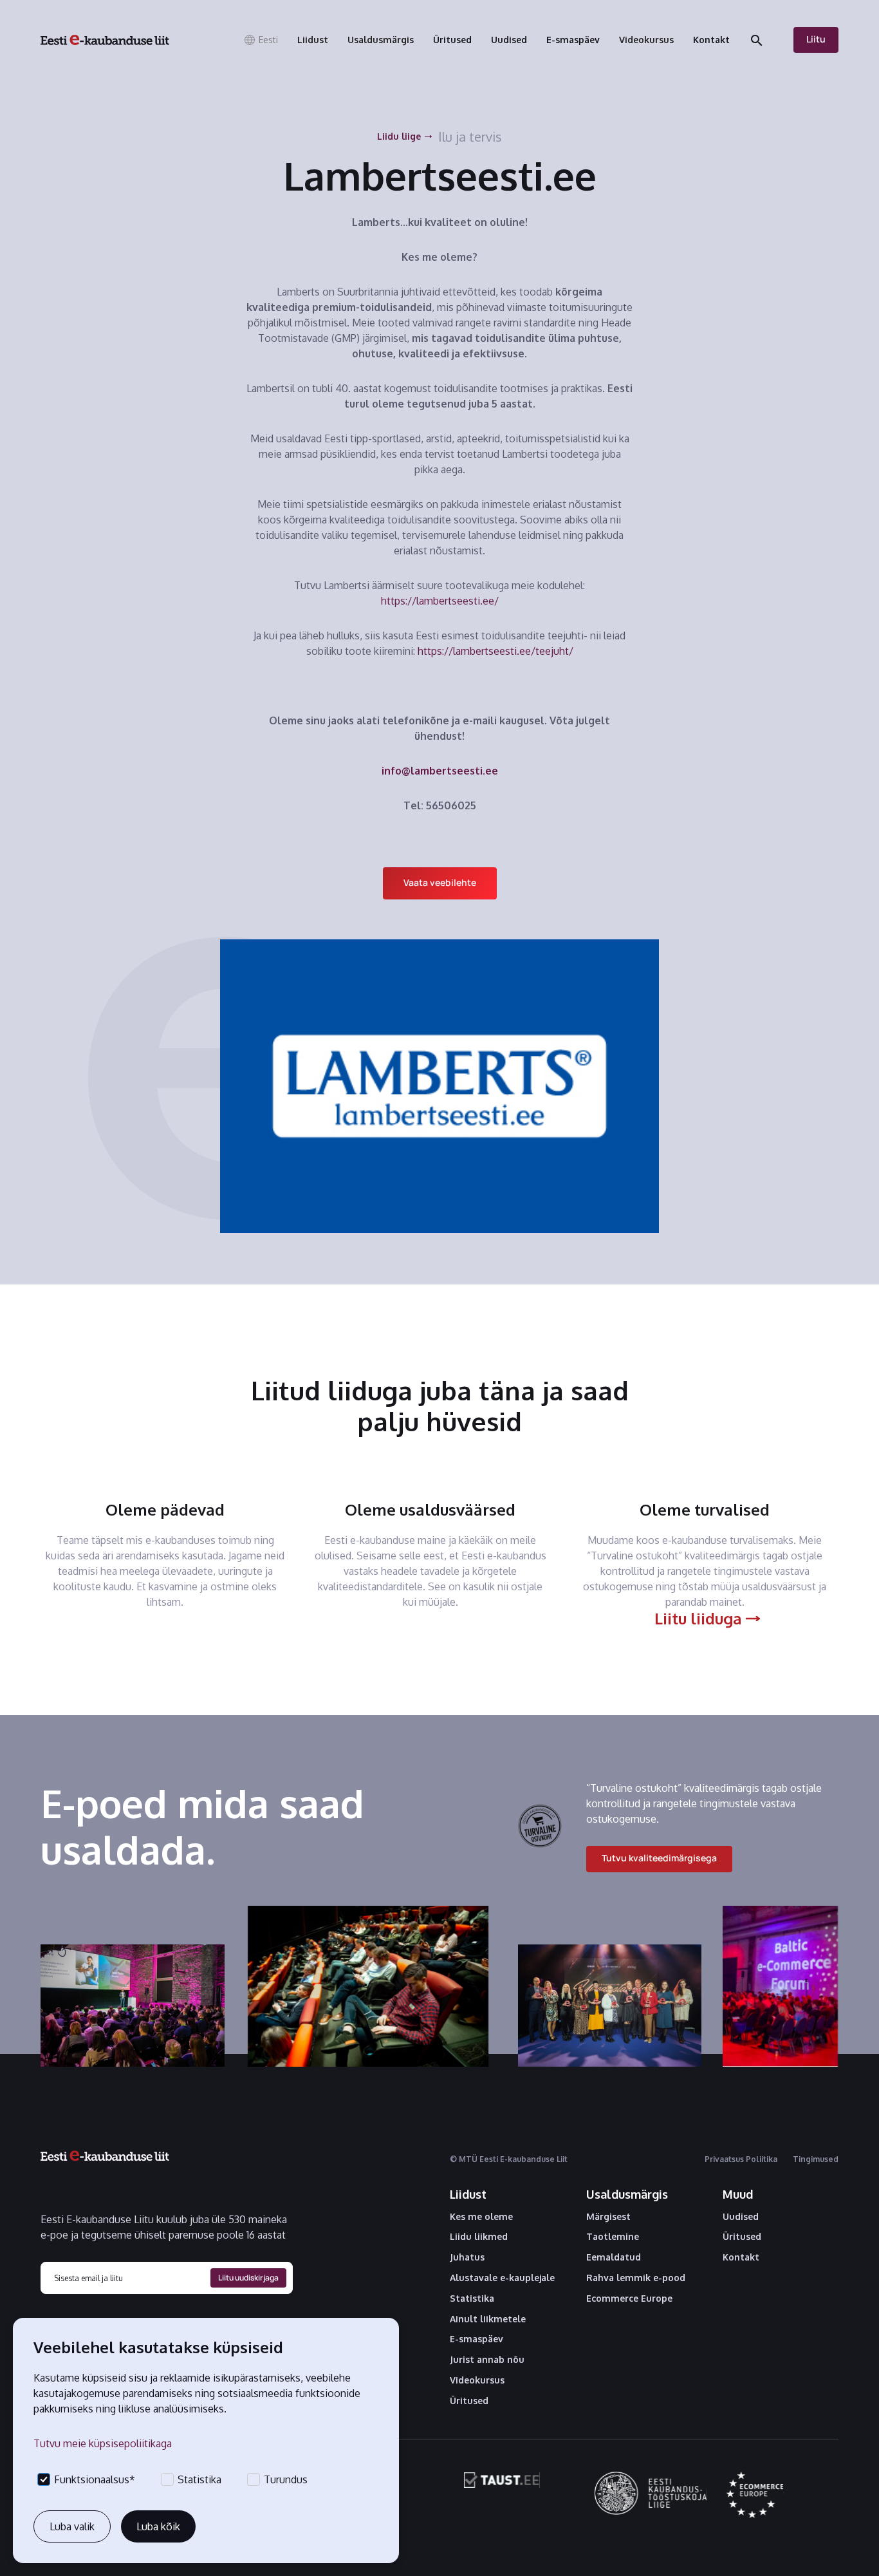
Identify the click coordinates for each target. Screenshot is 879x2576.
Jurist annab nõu (487, 2360)
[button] (261, 40)
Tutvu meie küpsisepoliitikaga (103, 2443)
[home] (105, 40)
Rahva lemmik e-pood (636, 2278)
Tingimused (816, 2159)
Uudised (741, 2217)
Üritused (469, 2401)
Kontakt (741, 2257)
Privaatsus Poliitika (741, 2159)
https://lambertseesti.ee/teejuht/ (495, 651)
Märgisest (608, 2217)
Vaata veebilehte (440, 882)
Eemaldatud (614, 2257)
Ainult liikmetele (488, 2319)
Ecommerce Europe (629, 2299)
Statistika (472, 2299)
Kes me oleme (481, 2217)
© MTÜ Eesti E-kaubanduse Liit (509, 2159)
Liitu (816, 39)
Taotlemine (613, 2237)
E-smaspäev (477, 2339)
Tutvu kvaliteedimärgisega (659, 1858)
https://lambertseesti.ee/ (440, 601)
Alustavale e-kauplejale (502, 2278)
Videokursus (477, 2380)
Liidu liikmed (479, 2237)
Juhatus (467, 2257)
